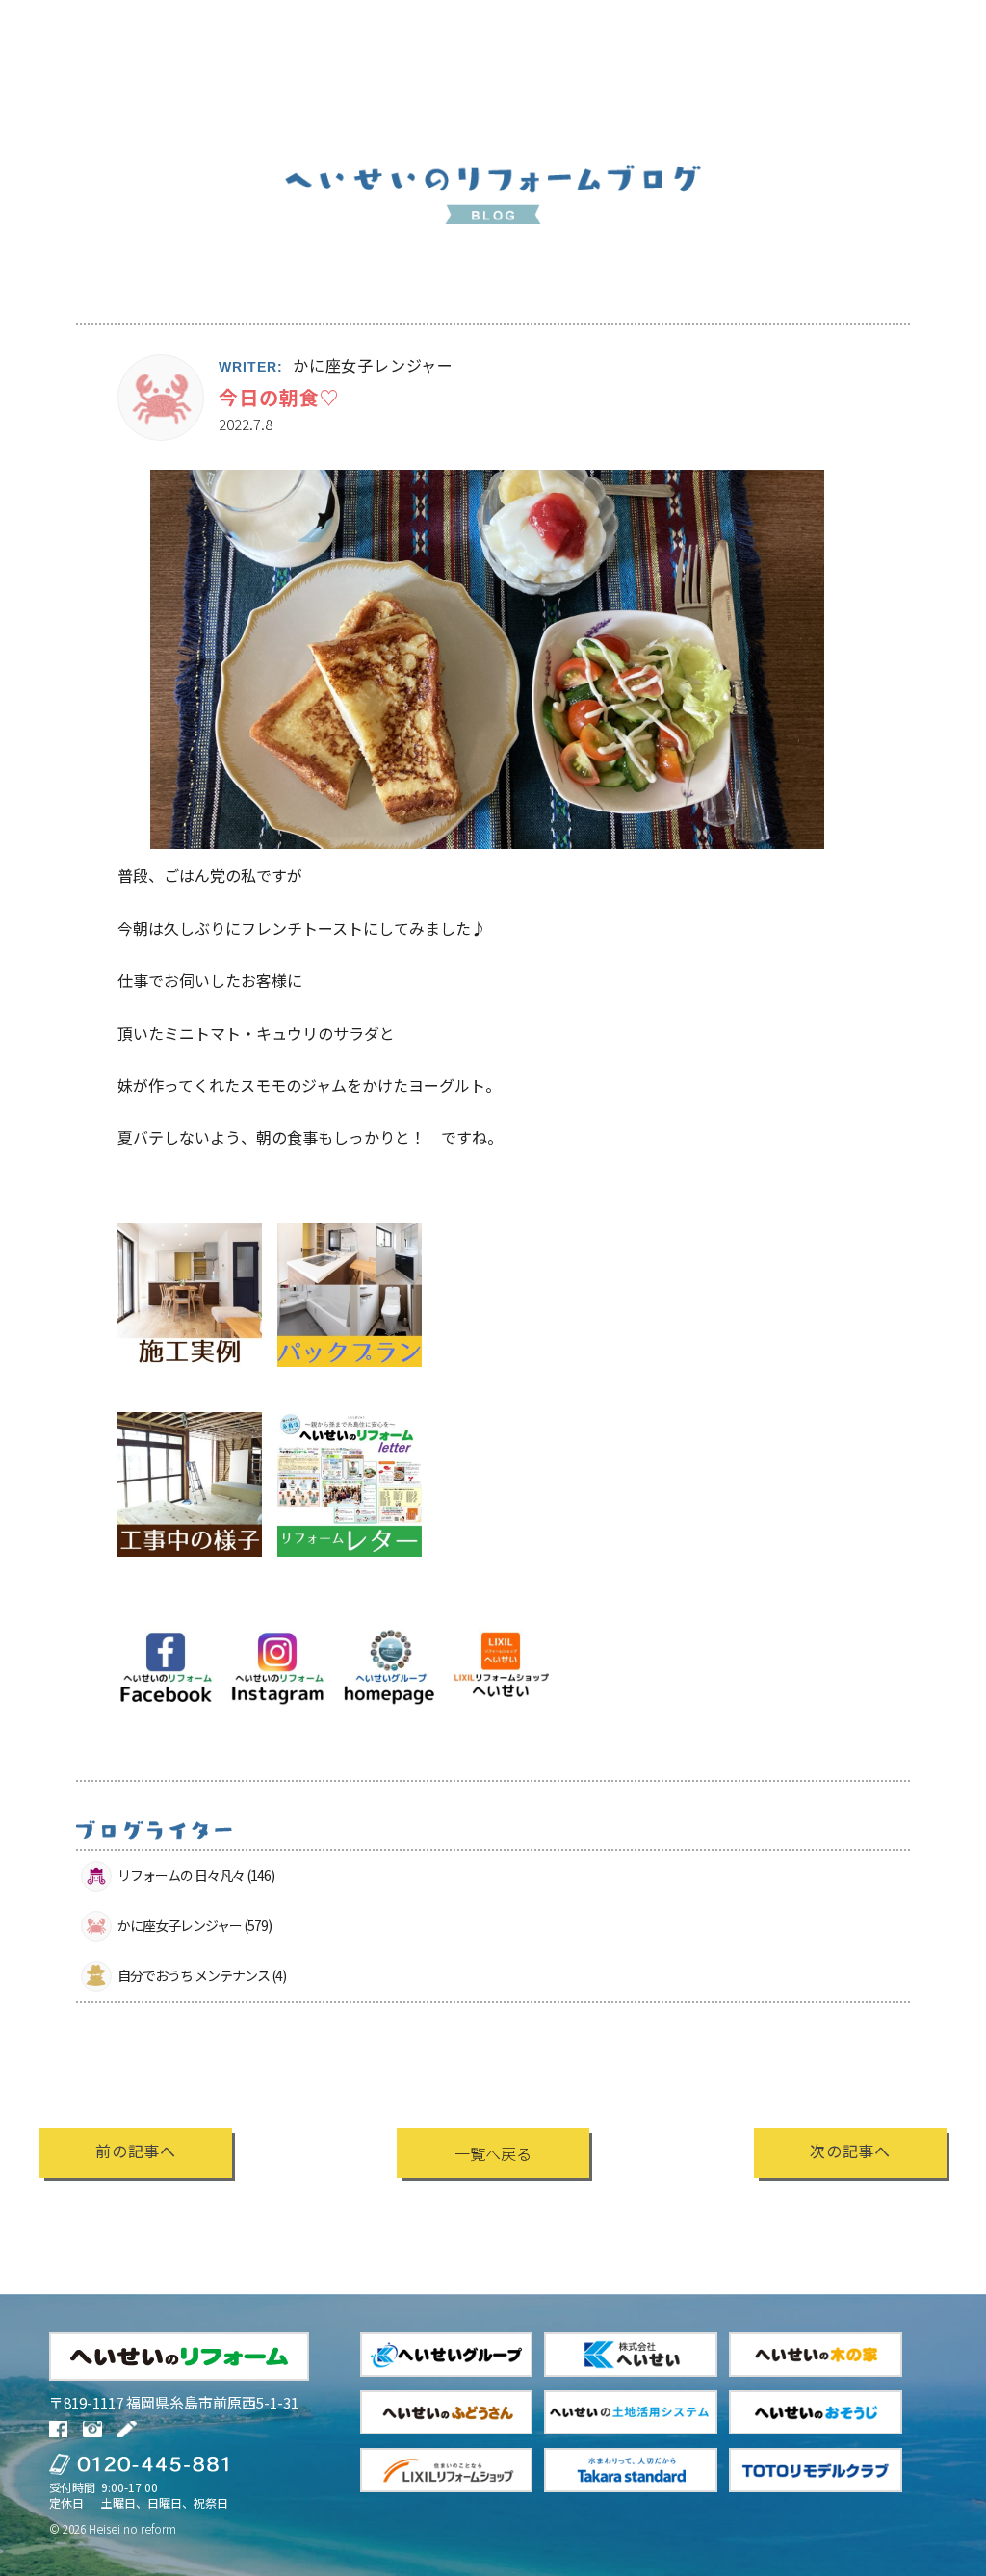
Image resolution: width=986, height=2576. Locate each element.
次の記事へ (850, 2151)
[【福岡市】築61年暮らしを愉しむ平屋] (190, 1569)
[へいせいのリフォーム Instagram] (95, 2429)
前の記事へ (136, 2151)
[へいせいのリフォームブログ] (129, 2429)
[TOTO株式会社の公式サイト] (816, 2470)
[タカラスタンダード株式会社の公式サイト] (631, 2470)
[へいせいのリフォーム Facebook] (61, 2429)
